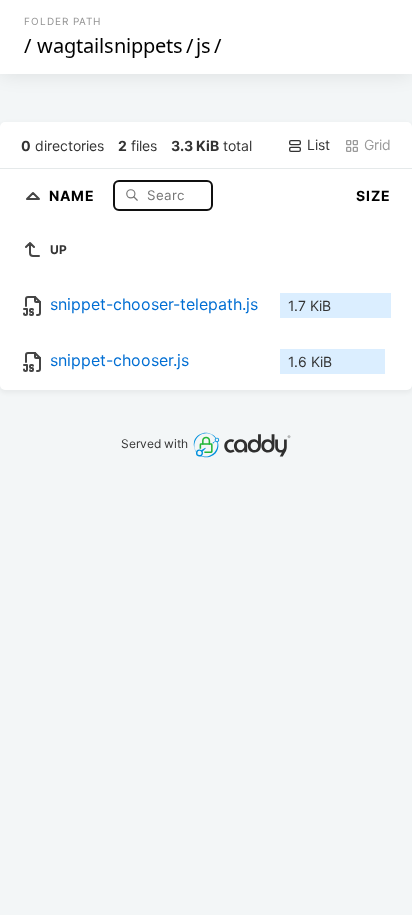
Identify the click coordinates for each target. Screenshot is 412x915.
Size (373, 195)
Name (74, 194)
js (203, 45)
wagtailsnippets (110, 45)
